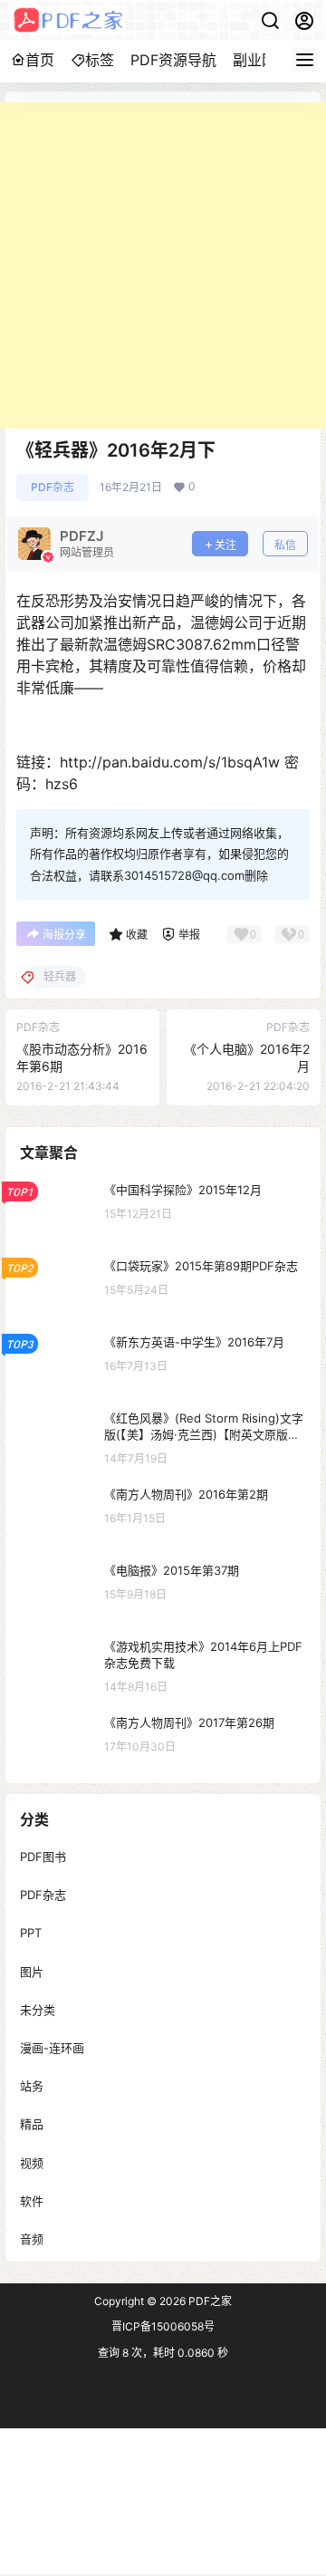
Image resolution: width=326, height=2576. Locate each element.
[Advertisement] (163, 265)
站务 (32, 2086)
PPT (31, 1933)
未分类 (38, 2009)
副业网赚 (262, 60)
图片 (32, 1971)
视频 (32, 2162)
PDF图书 (43, 1857)
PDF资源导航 (173, 60)
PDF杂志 (53, 487)
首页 (40, 60)
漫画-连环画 (52, 2048)
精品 (32, 2124)
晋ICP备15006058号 (163, 2326)
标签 (100, 60)
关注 (225, 545)
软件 (32, 2200)
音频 (32, 2238)
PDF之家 (209, 2301)
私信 (285, 545)
